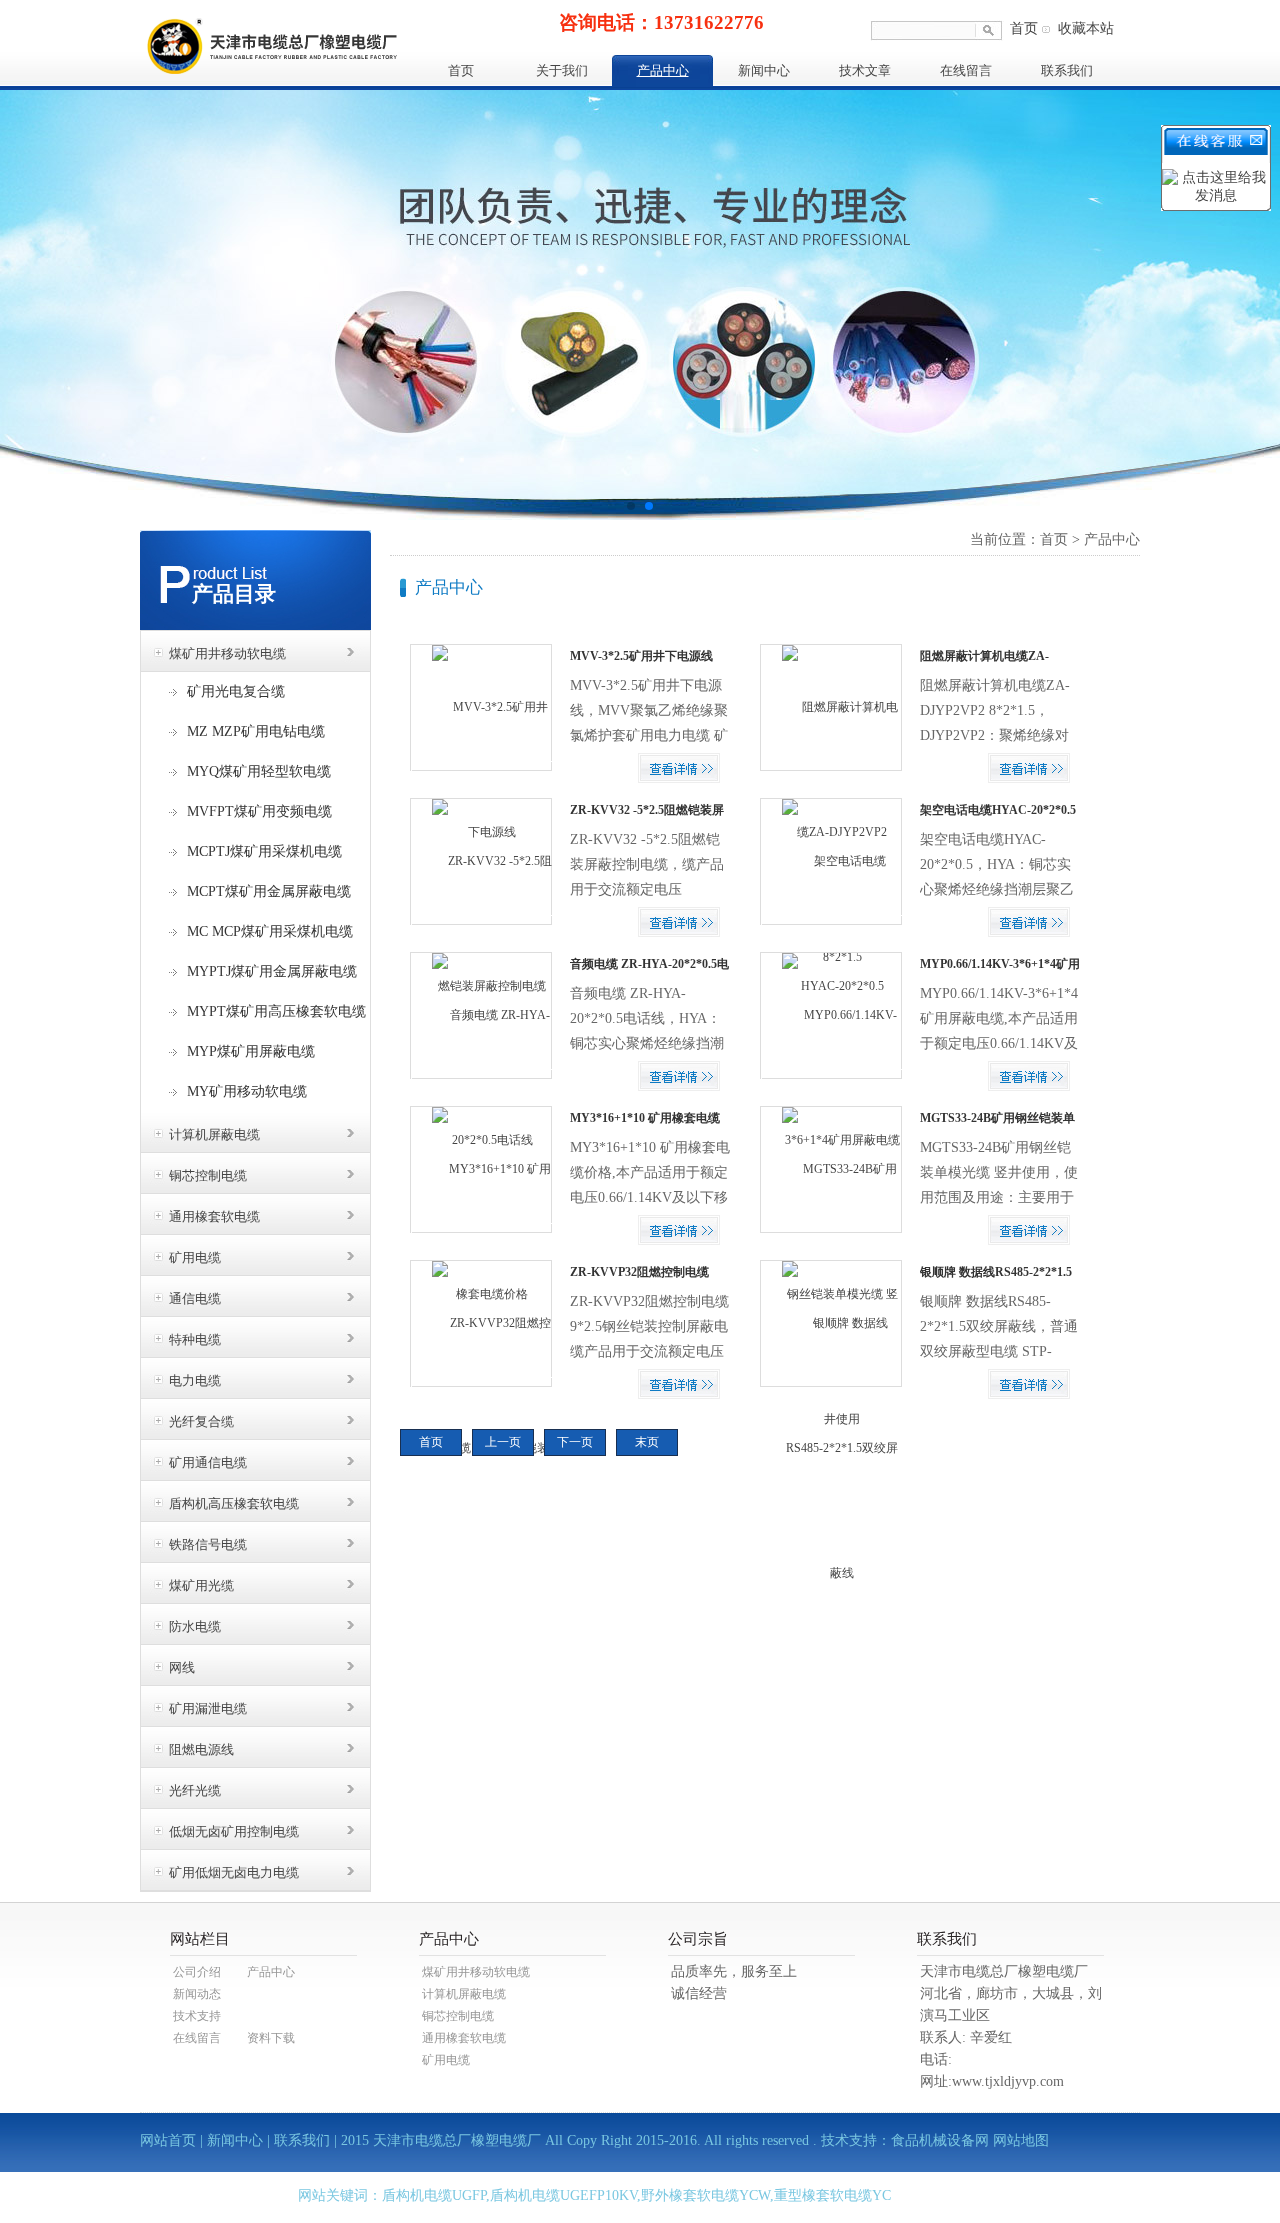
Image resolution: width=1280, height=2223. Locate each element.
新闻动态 (197, 1994)
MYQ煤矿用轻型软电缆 (259, 771)
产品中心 (663, 70)
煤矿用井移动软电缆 (227, 653)
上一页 (503, 1442)
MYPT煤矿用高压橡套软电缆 (276, 1011)
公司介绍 (197, 1972)
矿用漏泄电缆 (208, 1708)
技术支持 (197, 2016)
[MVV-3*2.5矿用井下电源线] (482, 769)
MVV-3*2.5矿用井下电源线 (641, 656)
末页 (647, 1442)
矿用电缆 (195, 1257)
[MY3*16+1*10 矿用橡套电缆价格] (482, 1231)
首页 (1024, 28)
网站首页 (168, 2140)
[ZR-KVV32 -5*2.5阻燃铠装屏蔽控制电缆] (482, 923)
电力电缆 (195, 1380)
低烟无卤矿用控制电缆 (234, 1831)
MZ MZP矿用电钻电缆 (256, 731)
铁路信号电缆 (208, 1544)
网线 (182, 1667)
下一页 (575, 1442)
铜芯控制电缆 (208, 1175)
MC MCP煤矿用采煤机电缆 (270, 931)
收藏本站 (1086, 28)
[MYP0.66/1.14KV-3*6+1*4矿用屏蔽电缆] (832, 1077)
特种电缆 (195, 1339)
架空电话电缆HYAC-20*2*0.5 (998, 810)
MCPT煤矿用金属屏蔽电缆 (269, 891)
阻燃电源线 (201, 1749)
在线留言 (966, 70)
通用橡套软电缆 (214, 1216)
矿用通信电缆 (208, 1462)
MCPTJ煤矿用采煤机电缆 (264, 851)
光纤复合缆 (201, 1421)
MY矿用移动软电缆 (247, 1091)
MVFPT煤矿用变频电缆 (259, 811)
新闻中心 (764, 70)
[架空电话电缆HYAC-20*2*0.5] (832, 923)
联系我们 (1067, 70)
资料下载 (271, 2038)
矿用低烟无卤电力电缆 (234, 1872)
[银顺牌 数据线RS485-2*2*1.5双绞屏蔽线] (832, 1447)
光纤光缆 (195, 1790)
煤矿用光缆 (201, 1585)
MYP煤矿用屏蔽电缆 (251, 1051)
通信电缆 (195, 1298)
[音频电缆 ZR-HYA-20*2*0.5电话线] (482, 1077)
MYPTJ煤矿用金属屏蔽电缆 (272, 971)
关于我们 (562, 70)
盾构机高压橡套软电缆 (234, 1503)
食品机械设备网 (940, 2140)
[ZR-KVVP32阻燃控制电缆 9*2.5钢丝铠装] (482, 1385)
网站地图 (1021, 2140)
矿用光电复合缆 (236, 691)
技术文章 (865, 70)
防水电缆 (195, 1626)
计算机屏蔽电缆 (214, 1134)
